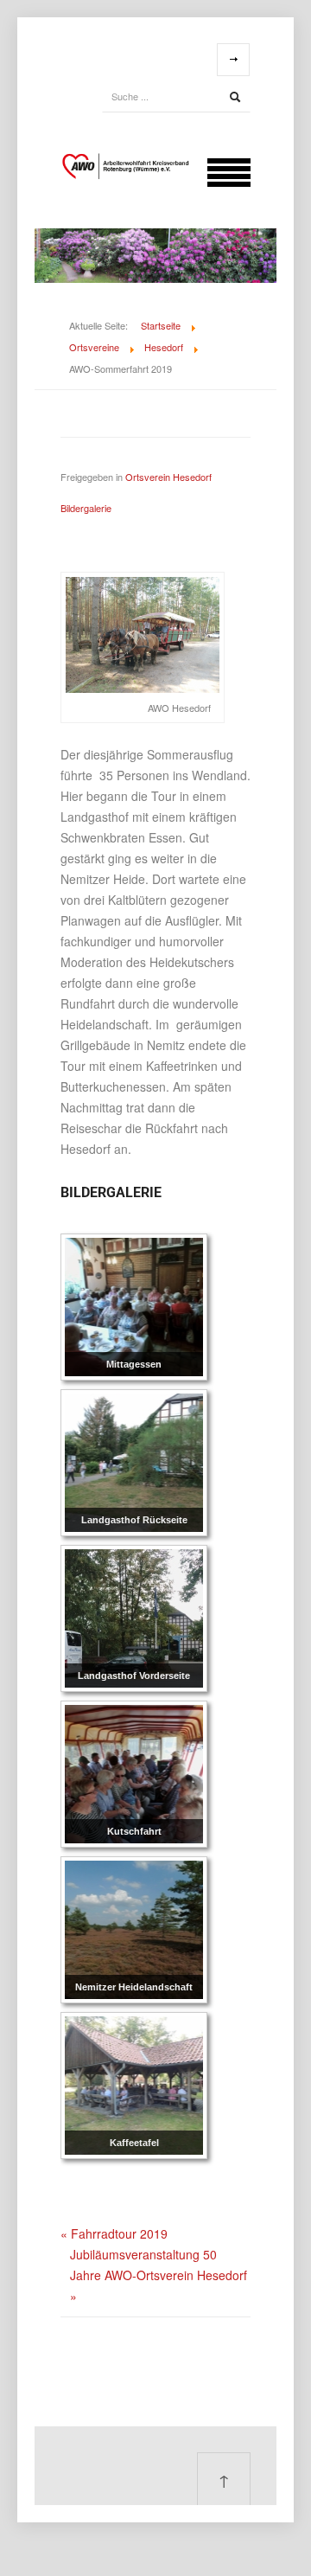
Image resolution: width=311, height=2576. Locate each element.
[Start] (235, 97)
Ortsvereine (94, 347)
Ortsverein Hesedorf (168, 477)
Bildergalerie (86, 508)
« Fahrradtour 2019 (114, 2233)
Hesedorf (164, 347)
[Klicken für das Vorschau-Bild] (143, 633)
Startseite (161, 325)
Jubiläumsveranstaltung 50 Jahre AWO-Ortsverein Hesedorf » (159, 2275)
